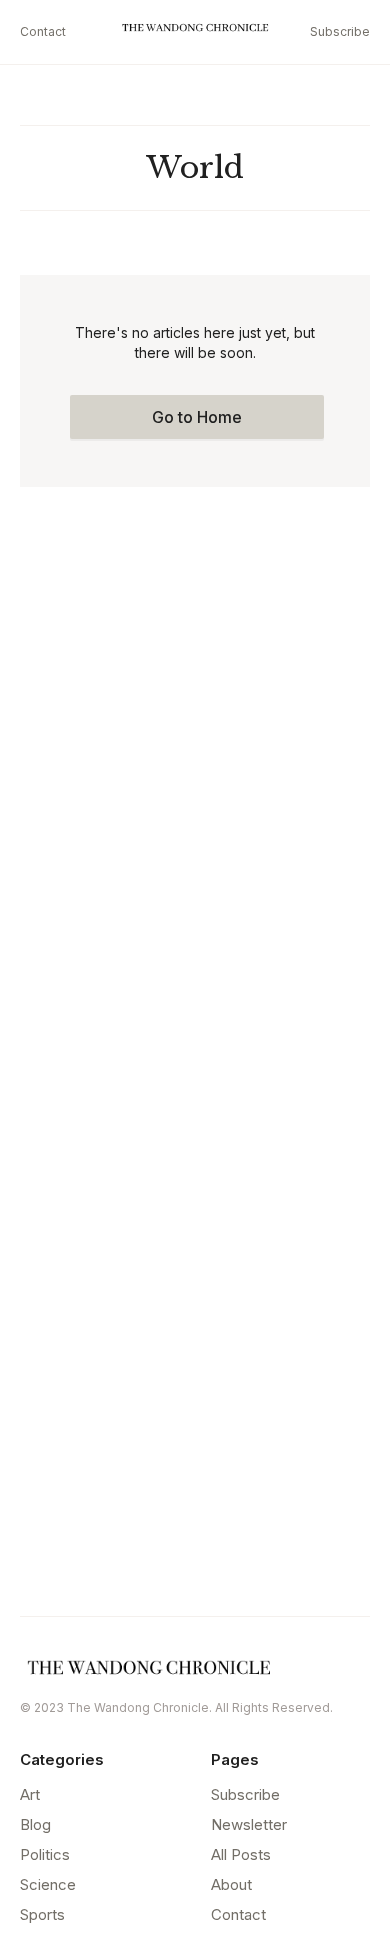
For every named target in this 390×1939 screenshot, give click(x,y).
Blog (35, 1824)
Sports (42, 1914)
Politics (45, 1854)
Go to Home (197, 417)
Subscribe (340, 31)
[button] (294, 32)
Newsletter (249, 1824)
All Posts (241, 1854)
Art (30, 1794)
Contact (43, 31)
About (231, 1884)
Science (48, 1884)
